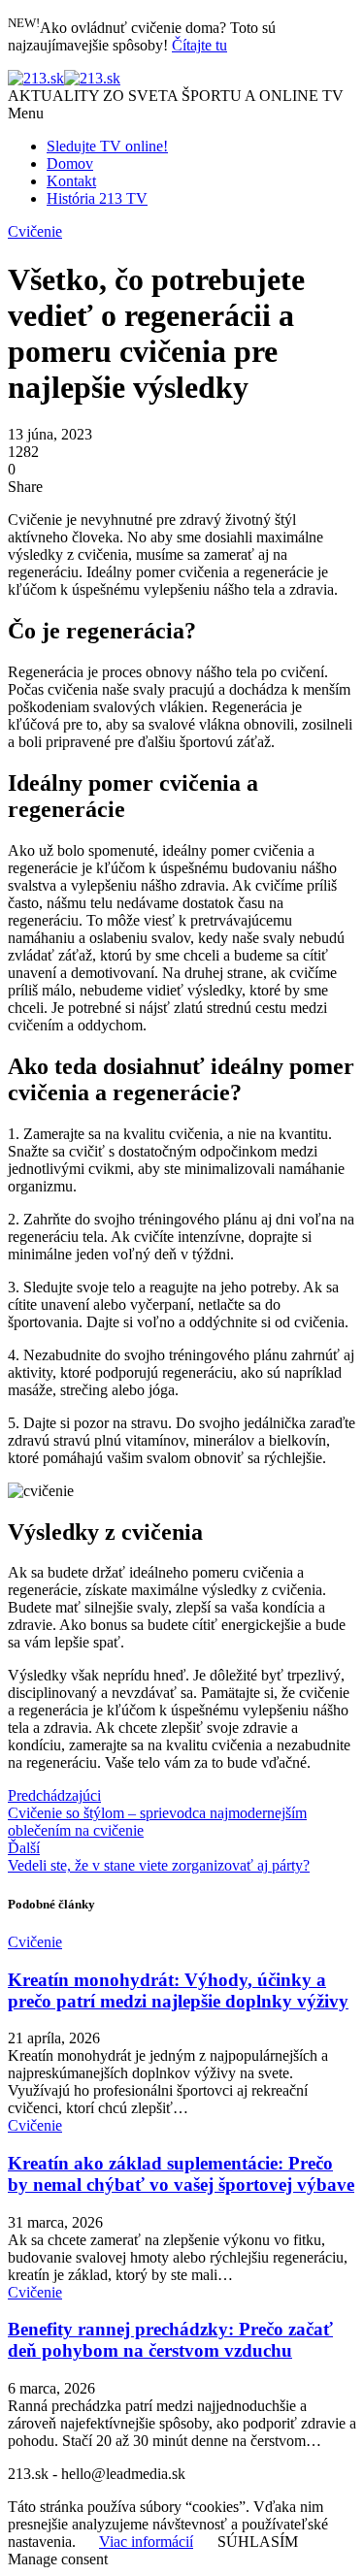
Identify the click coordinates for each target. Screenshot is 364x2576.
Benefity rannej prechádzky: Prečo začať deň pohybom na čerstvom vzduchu (170, 2340)
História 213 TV (97, 198)
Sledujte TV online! (107, 146)
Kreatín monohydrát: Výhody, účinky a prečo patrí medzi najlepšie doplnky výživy (178, 1990)
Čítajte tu (199, 45)
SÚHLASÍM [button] (258, 2542)
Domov (70, 163)
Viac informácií (146, 2542)
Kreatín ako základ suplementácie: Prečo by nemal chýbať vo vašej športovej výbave (181, 2174)
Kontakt (71, 181)
